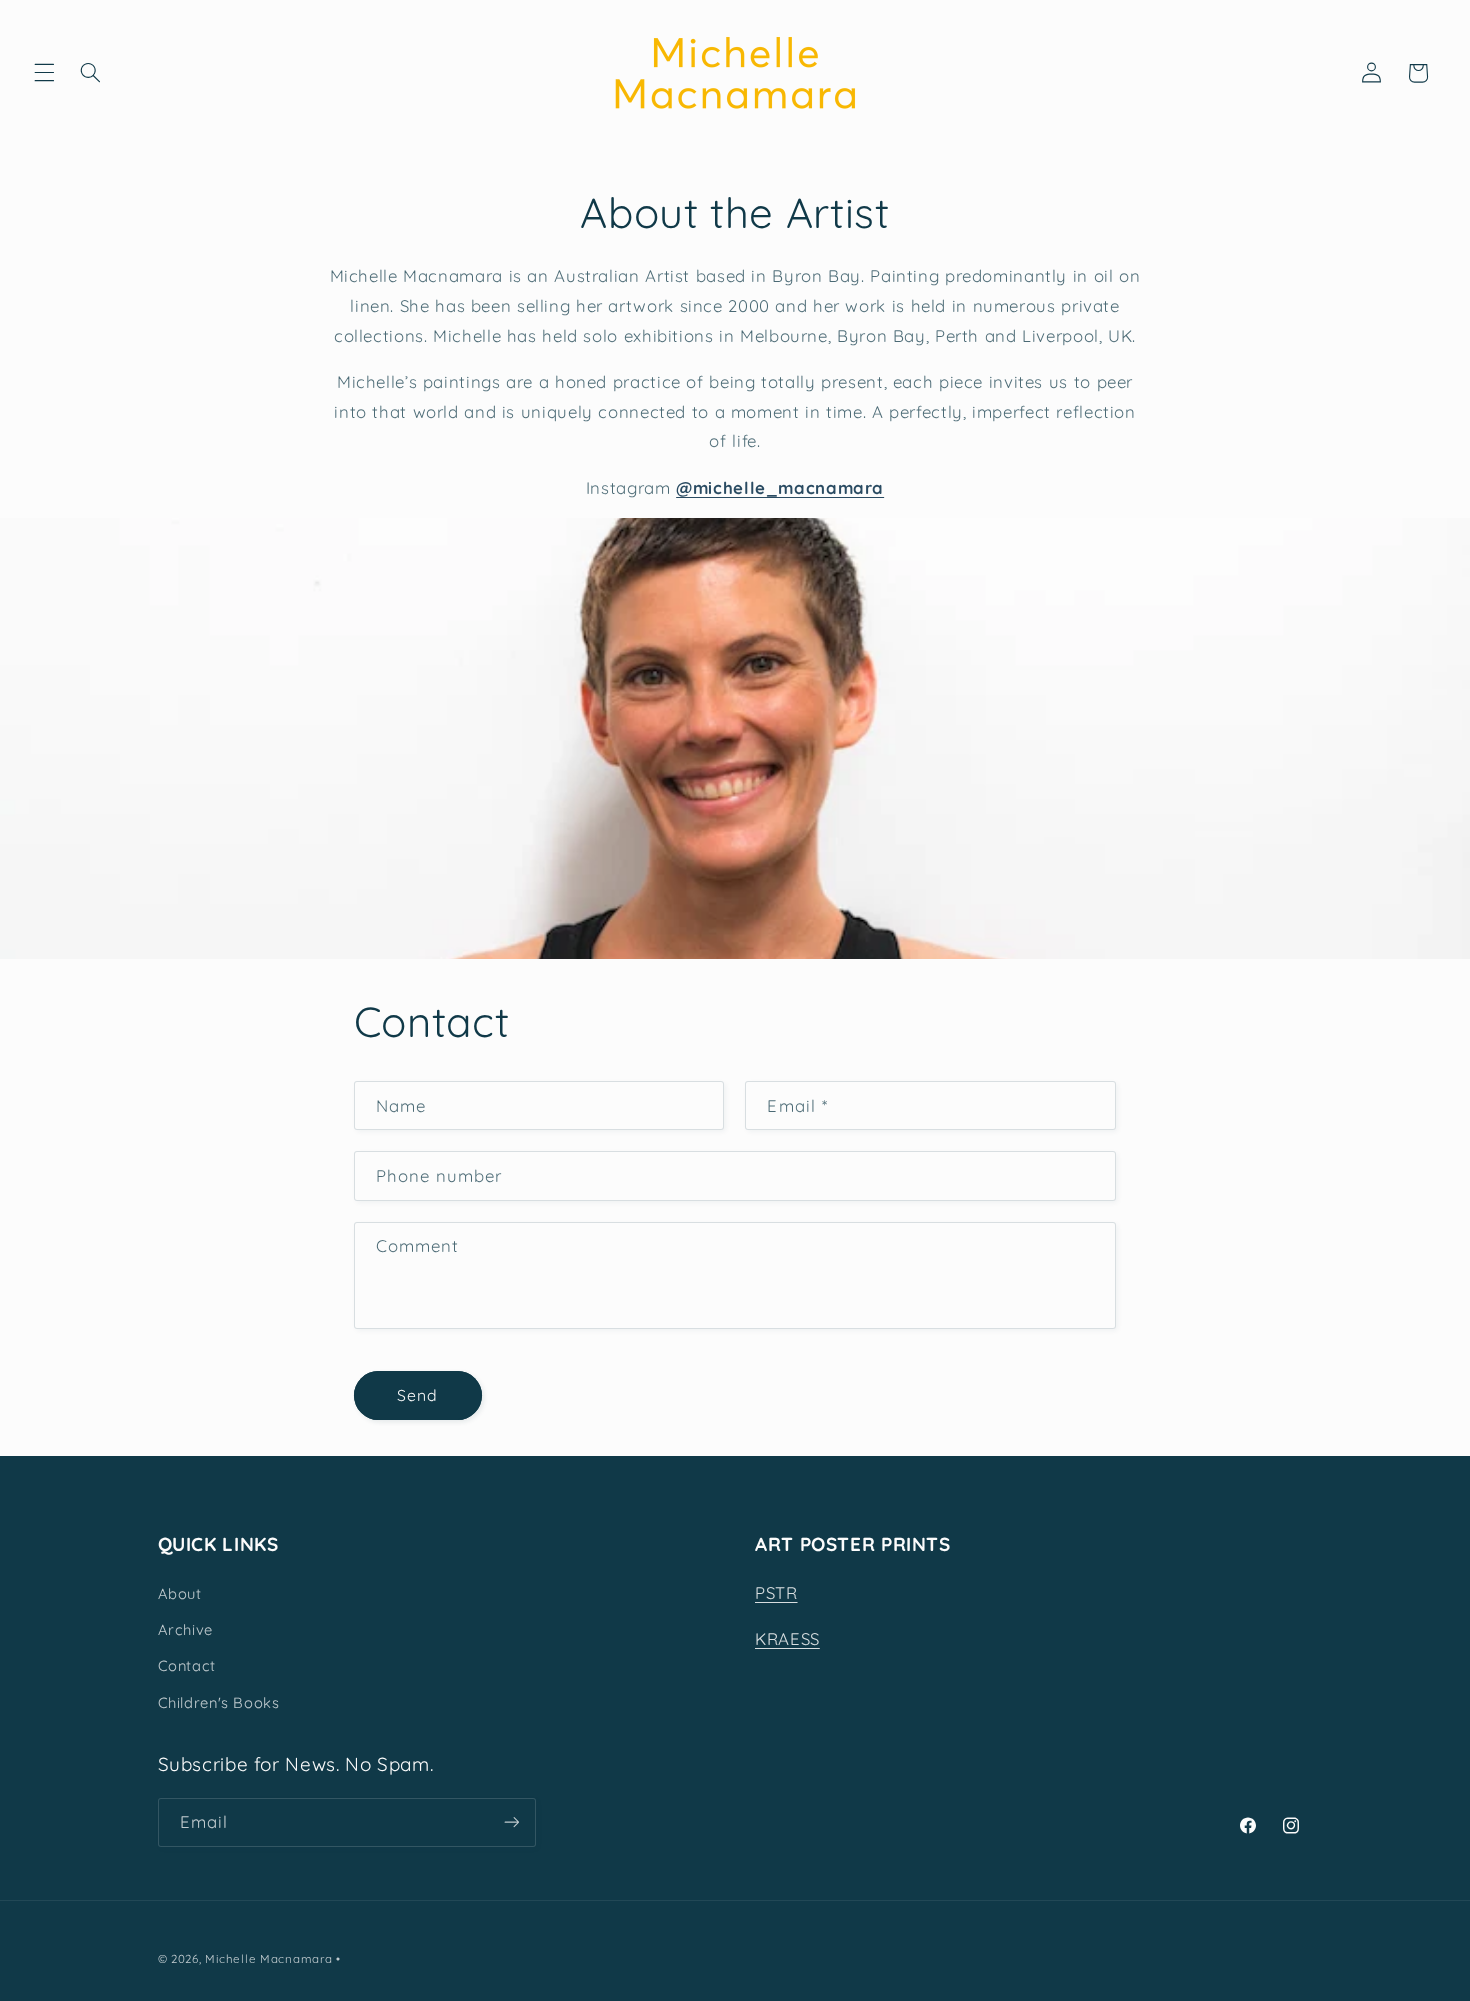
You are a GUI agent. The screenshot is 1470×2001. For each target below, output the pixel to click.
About (180, 1593)
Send (417, 1395)
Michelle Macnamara (268, 1958)
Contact (187, 1665)
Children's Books (219, 1702)
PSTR (776, 1592)
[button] (44, 73)
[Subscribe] (511, 1822)
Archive (185, 1629)
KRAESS (787, 1638)
